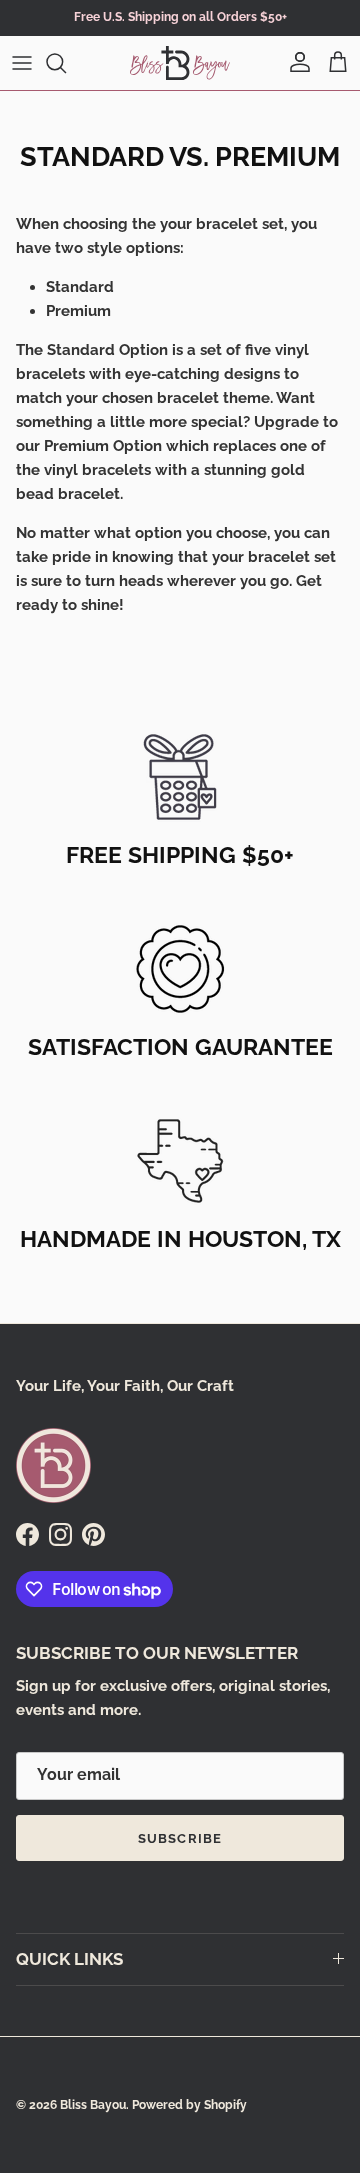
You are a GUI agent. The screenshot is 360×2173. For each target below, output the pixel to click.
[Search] (66, 63)
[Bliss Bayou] (180, 63)
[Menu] (22, 63)
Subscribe (179, 1838)
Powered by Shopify (189, 2105)
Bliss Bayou (93, 2105)
